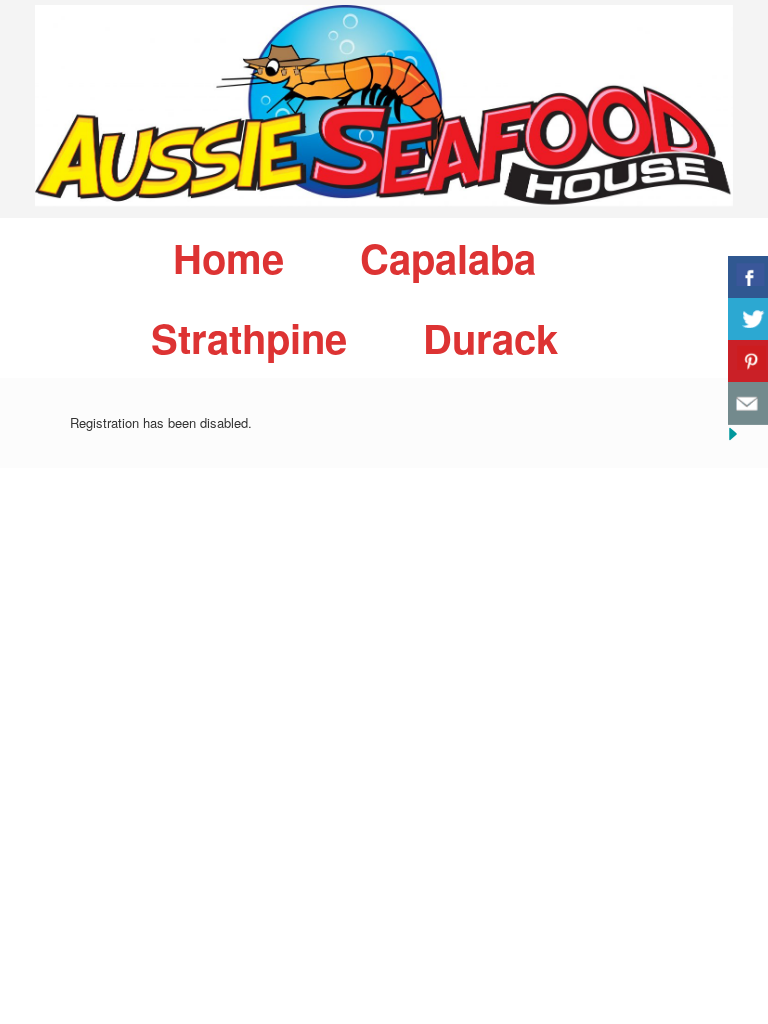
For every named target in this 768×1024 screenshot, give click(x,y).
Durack (490, 337)
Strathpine (249, 337)
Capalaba (448, 257)
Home (228, 257)
